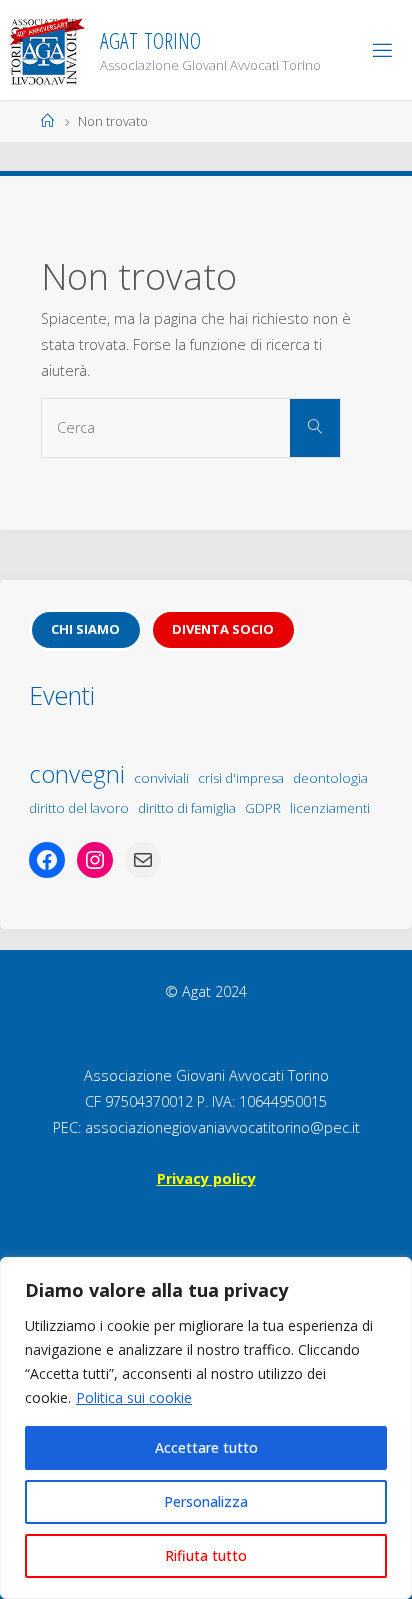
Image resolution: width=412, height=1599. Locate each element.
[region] (206, 1428)
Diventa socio (223, 629)
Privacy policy (206, 1178)
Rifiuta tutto (206, 1555)
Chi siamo (85, 629)
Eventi (62, 695)
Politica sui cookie (134, 1397)
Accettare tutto (206, 1447)
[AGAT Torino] (46, 49)
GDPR (263, 808)
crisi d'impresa (241, 778)
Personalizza (206, 1501)
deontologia (330, 778)
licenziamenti (330, 808)
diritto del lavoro (79, 808)
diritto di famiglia (187, 808)
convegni (77, 773)
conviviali (161, 778)
